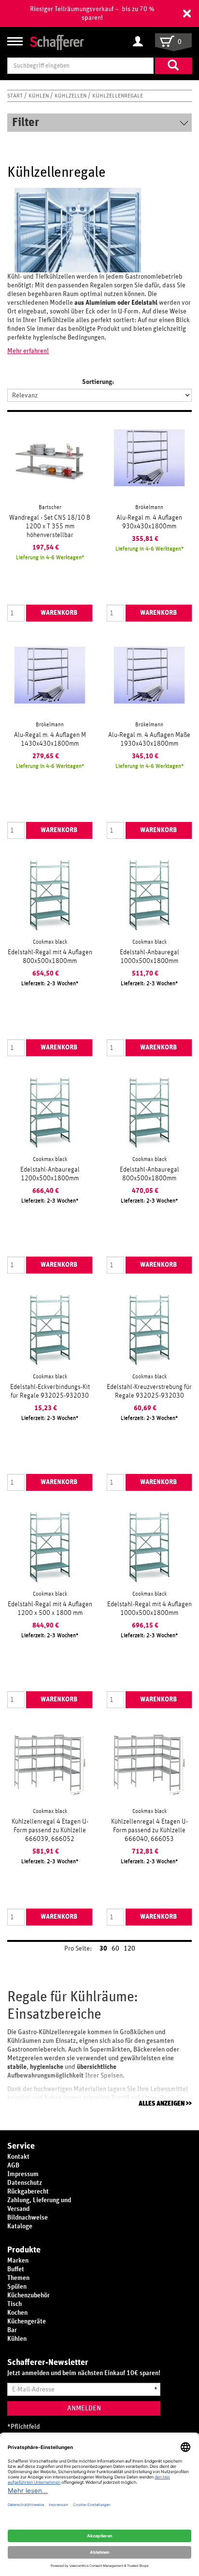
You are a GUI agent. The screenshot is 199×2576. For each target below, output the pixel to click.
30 (103, 1949)
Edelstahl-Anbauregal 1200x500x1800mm (50, 1174)
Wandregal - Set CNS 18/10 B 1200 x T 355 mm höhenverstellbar (50, 526)
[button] (187, 14)
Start (16, 96)
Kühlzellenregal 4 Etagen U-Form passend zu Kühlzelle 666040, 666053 (149, 1830)
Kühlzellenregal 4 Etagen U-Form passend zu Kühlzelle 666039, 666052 (50, 1830)
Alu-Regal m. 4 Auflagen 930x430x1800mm (149, 522)
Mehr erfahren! (28, 351)
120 (129, 1949)
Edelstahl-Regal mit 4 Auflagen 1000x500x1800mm (149, 1609)
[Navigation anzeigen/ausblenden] (15, 41)
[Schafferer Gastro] (57, 42)
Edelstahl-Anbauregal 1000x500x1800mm (149, 957)
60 (115, 1949)
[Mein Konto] (140, 42)
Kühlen (39, 96)
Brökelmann (149, 507)
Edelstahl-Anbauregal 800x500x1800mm (149, 1174)
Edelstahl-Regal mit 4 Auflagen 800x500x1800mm (50, 957)
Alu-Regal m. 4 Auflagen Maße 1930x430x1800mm (149, 739)
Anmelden (84, 2408)
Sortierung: (98, 382)
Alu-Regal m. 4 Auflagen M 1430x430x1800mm (50, 739)
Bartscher (50, 507)
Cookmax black (50, 942)
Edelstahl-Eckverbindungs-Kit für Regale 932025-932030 (50, 1391)
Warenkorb (59, 613)
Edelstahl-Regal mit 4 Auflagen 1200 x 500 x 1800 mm (50, 1609)
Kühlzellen (71, 96)
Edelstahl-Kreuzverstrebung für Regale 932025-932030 (149, 1391)
